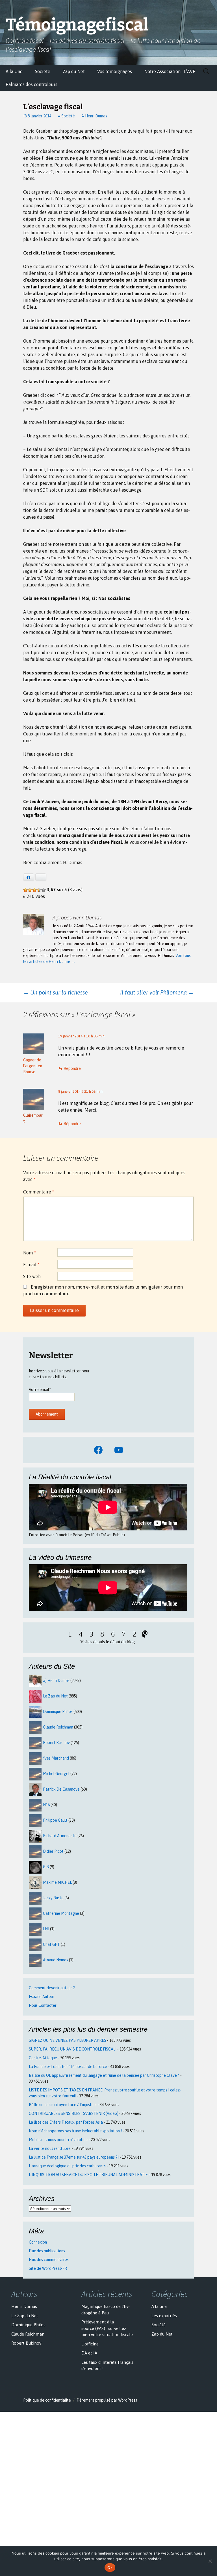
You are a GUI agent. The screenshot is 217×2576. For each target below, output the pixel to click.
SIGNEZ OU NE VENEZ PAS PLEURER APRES (68, 2040)
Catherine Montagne (61, 1913)
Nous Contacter (43, 2005)
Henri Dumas (96, 116)
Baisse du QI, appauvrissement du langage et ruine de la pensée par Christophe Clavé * (104, 2075)
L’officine (90, 2344)
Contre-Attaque (43, 2058)
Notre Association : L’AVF (170, 71)
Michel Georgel (56, 1774)
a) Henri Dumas (56, 1681)
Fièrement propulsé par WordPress (107, 2400)
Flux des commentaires (49, 2260)
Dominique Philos (58, 1712)
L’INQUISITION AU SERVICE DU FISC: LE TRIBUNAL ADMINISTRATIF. (88, 2175)
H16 (46, 1805)
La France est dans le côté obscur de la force (68, 2067)
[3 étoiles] (34, 890)
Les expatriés (164, 2316)
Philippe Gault (55, 1820)
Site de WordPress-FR (48, 2268)
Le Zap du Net (55, 1696)
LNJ (46, 1929)
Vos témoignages (115, 71)
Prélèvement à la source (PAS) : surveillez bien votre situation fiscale (107, 2328)
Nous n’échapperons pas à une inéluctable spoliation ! (75, 2131)
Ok (110, 2568)
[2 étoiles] (30, 890)
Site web (32, 1276)
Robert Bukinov (56, 1743)
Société (43, 71)
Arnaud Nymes (56, 1960)
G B (46, 1867)
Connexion (38, 2242)
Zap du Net (74, 71)
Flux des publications (47, 2251)
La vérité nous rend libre (50, 2148)
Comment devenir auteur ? (52, 1988)
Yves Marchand (56, 1758)
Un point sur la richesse (56, 992)
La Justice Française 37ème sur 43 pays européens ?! (74, 2157)
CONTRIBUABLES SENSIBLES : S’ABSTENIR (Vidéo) (74, 2113)
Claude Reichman (58, 1727)
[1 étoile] (25, 890)
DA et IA (89, 2353)
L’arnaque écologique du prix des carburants (67, 2166)
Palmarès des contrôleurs (32, 84)
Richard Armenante (60, 1836)
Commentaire (39, 1192)
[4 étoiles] (39, 890)
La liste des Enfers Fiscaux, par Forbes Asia (66, 2122)
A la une (159, 2306)
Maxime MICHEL (57, 1882)
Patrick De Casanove (61, 1789)
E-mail (31, 1265)
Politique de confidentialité (47, 2400)
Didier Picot (53, 1851)
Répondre (72, 1068)
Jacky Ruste (53, 1898)
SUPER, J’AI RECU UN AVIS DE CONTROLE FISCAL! (73, 2049)
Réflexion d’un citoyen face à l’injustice (63, 2105)
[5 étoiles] (44, 890)
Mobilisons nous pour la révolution (58, 2140)
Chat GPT (51, 1944)
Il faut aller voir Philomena (157, 992)
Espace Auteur (42, 1997)
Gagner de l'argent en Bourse (33, 1066)
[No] (210, 2561)
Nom (30, 1253)
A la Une (14, 71)
